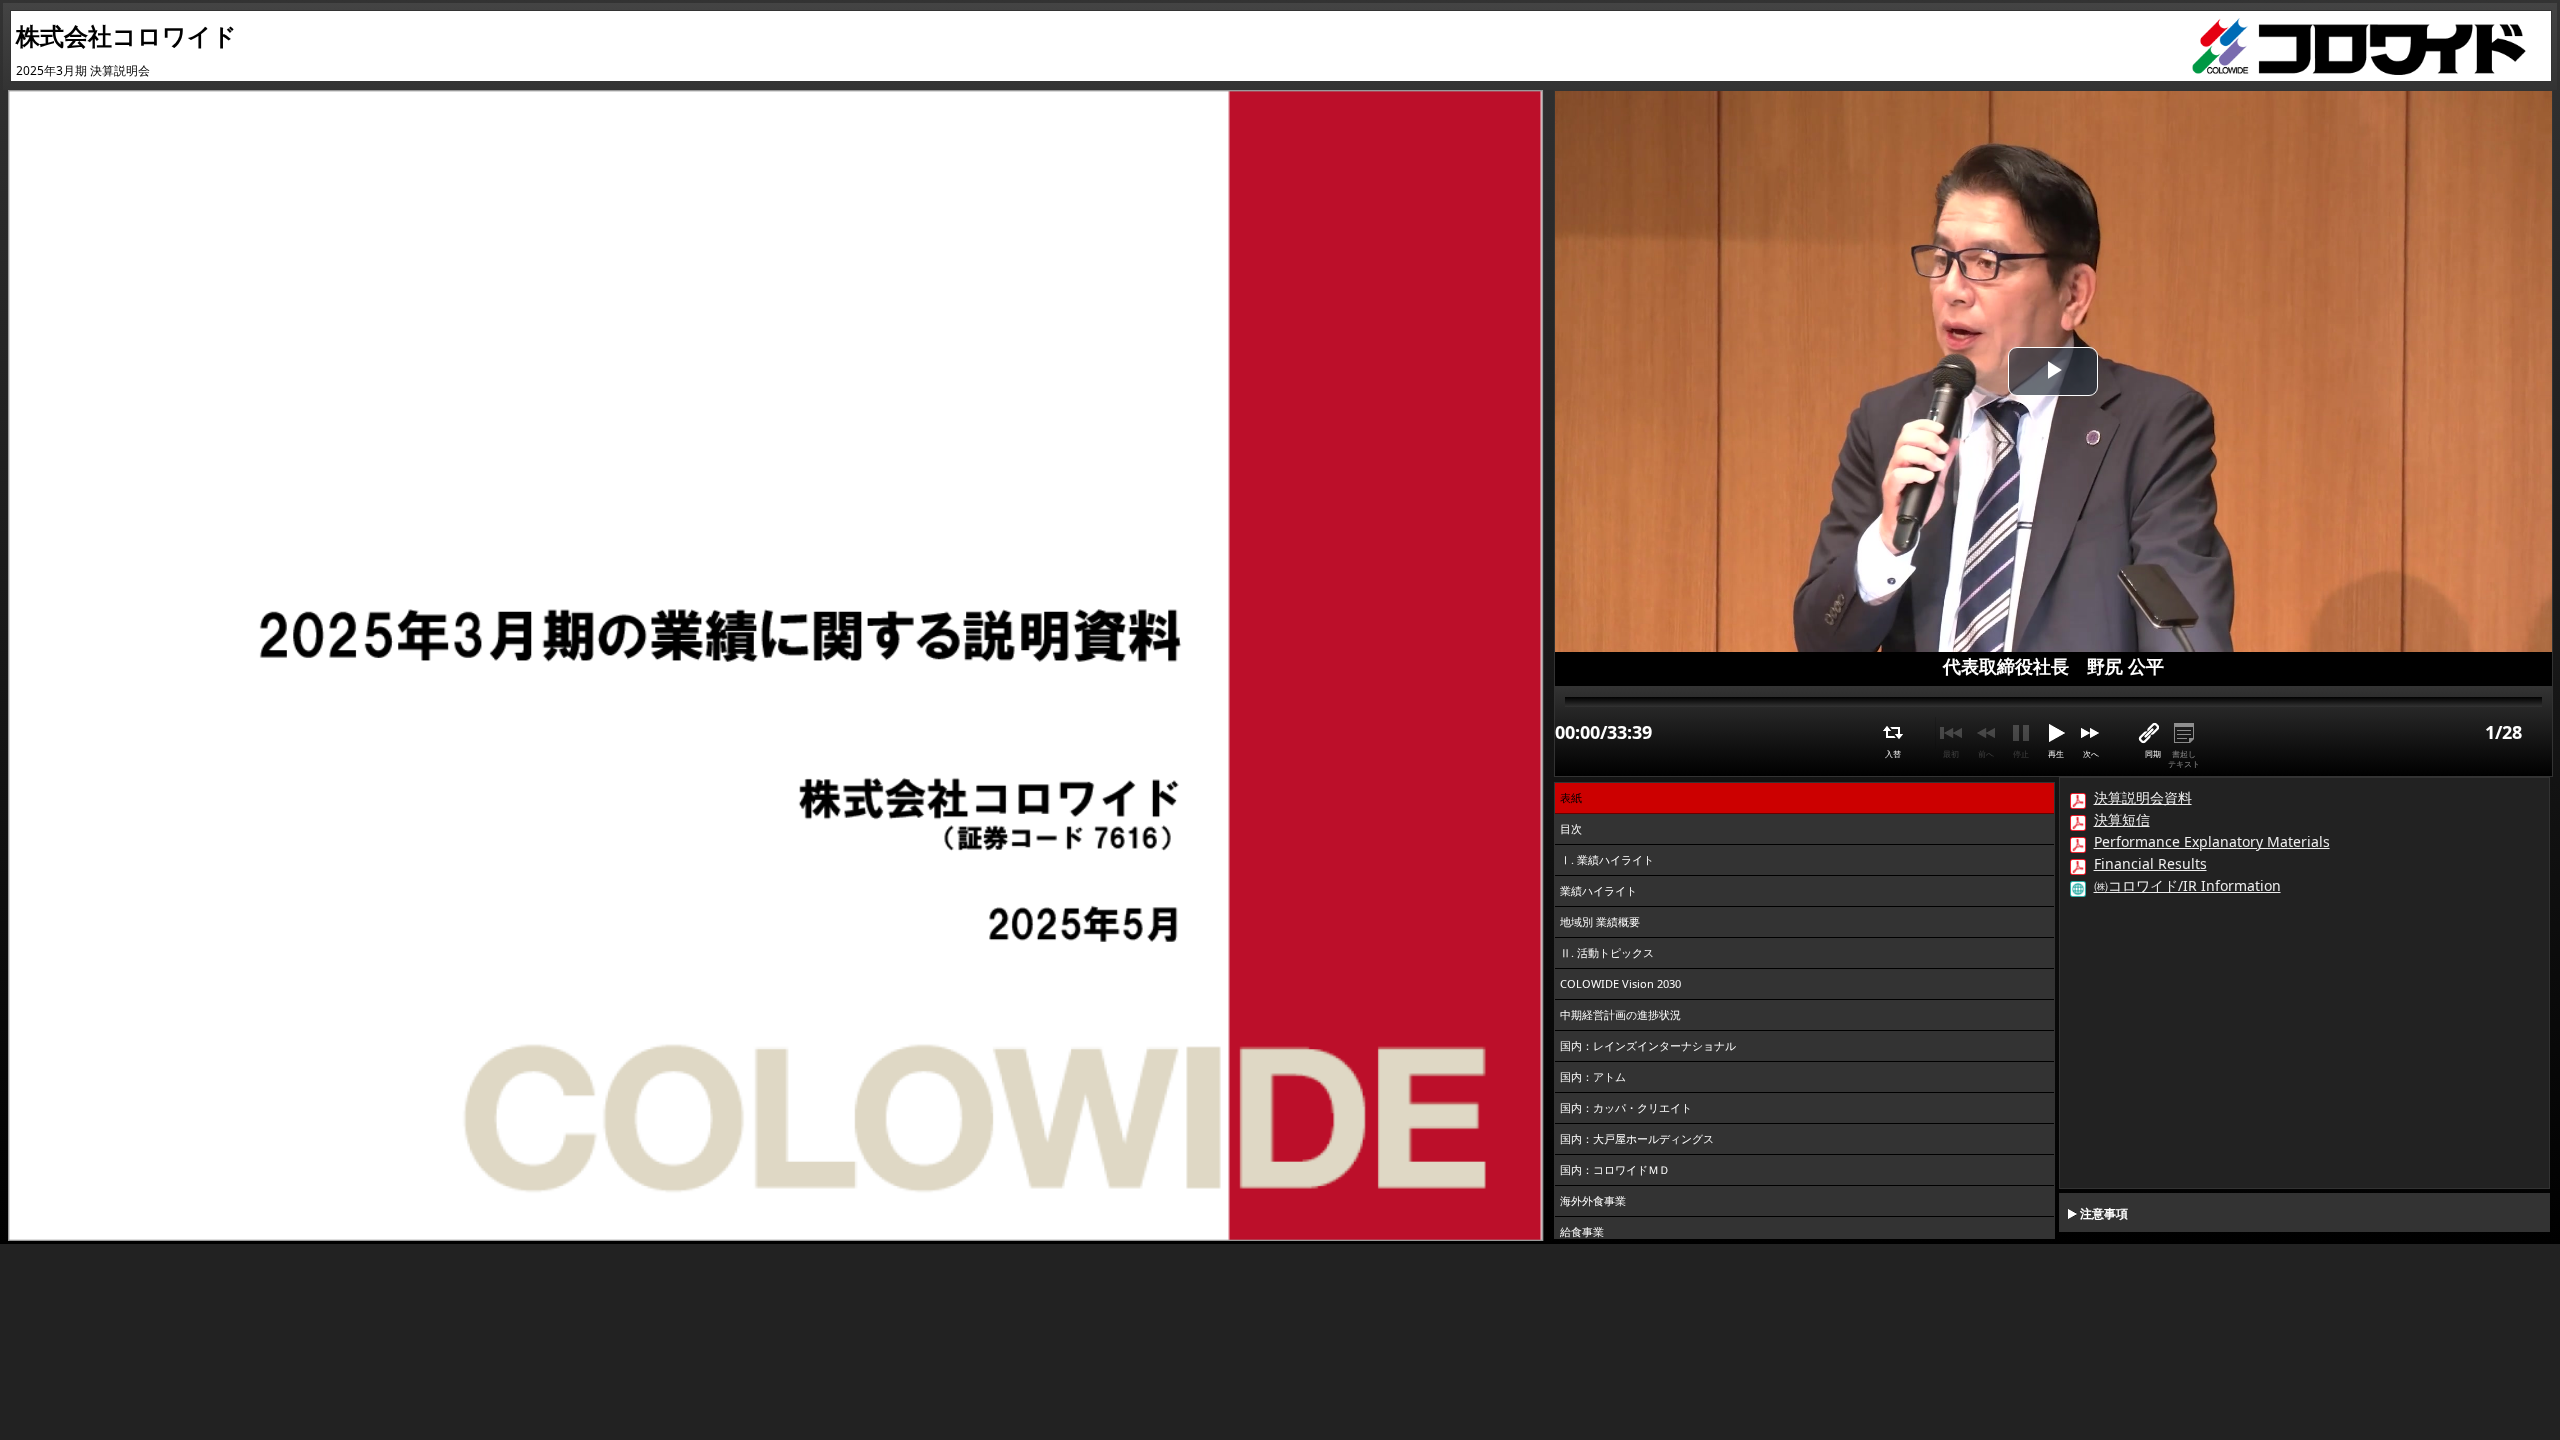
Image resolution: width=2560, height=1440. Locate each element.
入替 (1893, 753)
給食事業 (1582, 1231)
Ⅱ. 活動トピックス (1607, 952)
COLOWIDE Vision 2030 (1620, 983)
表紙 (1571, 797)
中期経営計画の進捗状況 (1620, 1014)
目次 (1571, 828)
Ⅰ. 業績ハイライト (1607, 859)
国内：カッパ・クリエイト (1626, 1107)
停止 (2021, 753)
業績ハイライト (1598, 890)
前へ (1986, 753)
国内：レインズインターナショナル (1648, 1045)
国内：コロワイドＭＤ (1615, 1169)
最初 (1951, 753)
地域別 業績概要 (1600, 921)
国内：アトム (1593, 1076)
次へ (2091, 753)
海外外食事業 (1593, 1200)
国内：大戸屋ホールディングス (1637, 1138)
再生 (2056, 753)
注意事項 (2104, 1213)
